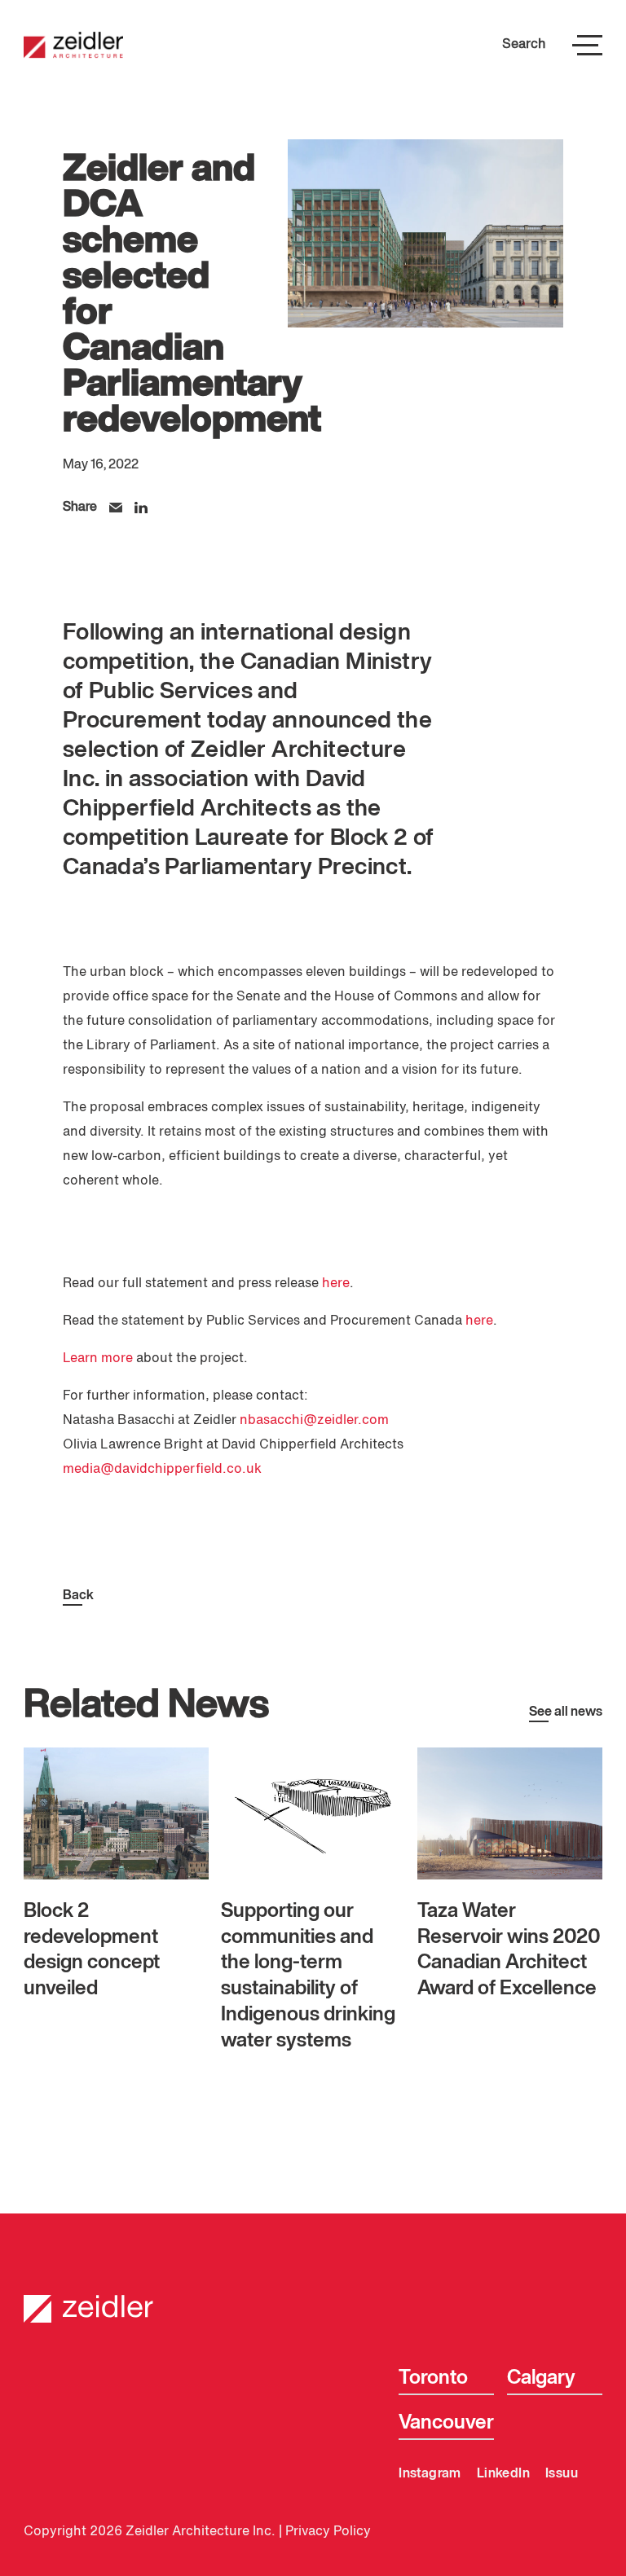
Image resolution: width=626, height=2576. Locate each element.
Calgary (541, 2378)
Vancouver (446, 2423)
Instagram (430, 2474)
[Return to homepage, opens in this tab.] (313, 2297)
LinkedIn (503, 2474)
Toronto (433, 2378)
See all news (566, 1712)
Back (78, 1596)
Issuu (562, 2474)
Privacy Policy (328, 2532)
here (336, 1284)
